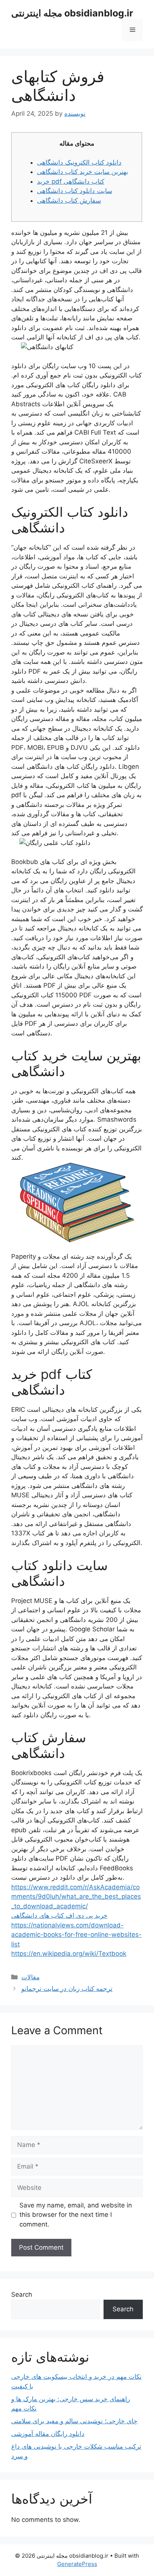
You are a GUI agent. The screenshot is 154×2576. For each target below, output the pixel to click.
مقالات (30, 1977)
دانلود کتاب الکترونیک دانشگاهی (79, 162)
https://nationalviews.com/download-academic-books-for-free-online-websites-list (76, 1935)
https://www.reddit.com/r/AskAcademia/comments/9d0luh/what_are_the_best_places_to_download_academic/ (76, 1897)
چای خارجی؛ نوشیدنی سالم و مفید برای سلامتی (74, 2421)
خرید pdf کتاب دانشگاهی (71, 181)
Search (22, 2294)
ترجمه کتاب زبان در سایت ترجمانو (67, 1989)
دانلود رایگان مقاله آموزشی (48, 2434)
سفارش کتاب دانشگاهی (69, 201)
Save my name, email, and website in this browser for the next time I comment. (76, 2215)
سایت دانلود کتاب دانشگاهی (75, 191)
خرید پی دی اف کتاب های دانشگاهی (59, 1915)
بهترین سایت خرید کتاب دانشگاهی (83, 172)
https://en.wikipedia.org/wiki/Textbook (69, 1954)
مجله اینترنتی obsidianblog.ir (72, 13)
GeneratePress (77, 2564)
